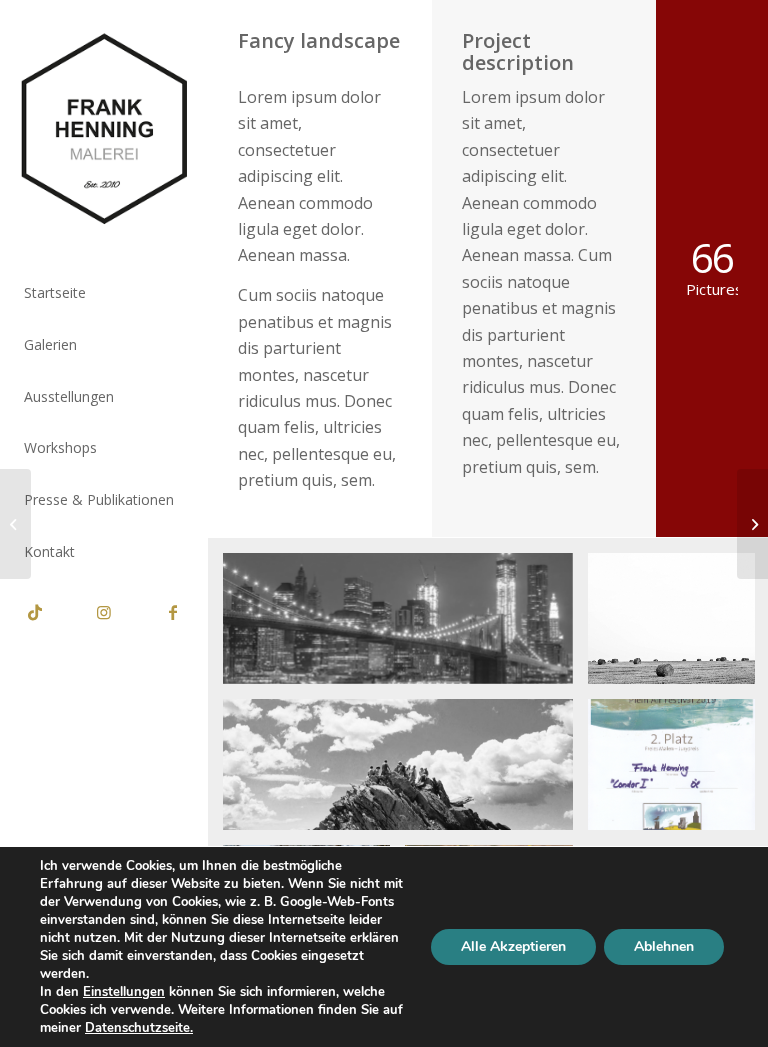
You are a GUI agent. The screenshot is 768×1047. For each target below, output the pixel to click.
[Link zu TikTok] (34, 612)
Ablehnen (664, 946)
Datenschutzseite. (139, 1028)
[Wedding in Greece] (752, 524)
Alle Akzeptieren (513, 946)
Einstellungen (124, 992)
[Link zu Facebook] (172, 612)
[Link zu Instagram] (103, 612)
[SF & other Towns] (15, 524)
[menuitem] (104, 294)
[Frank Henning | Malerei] (104, 129)
